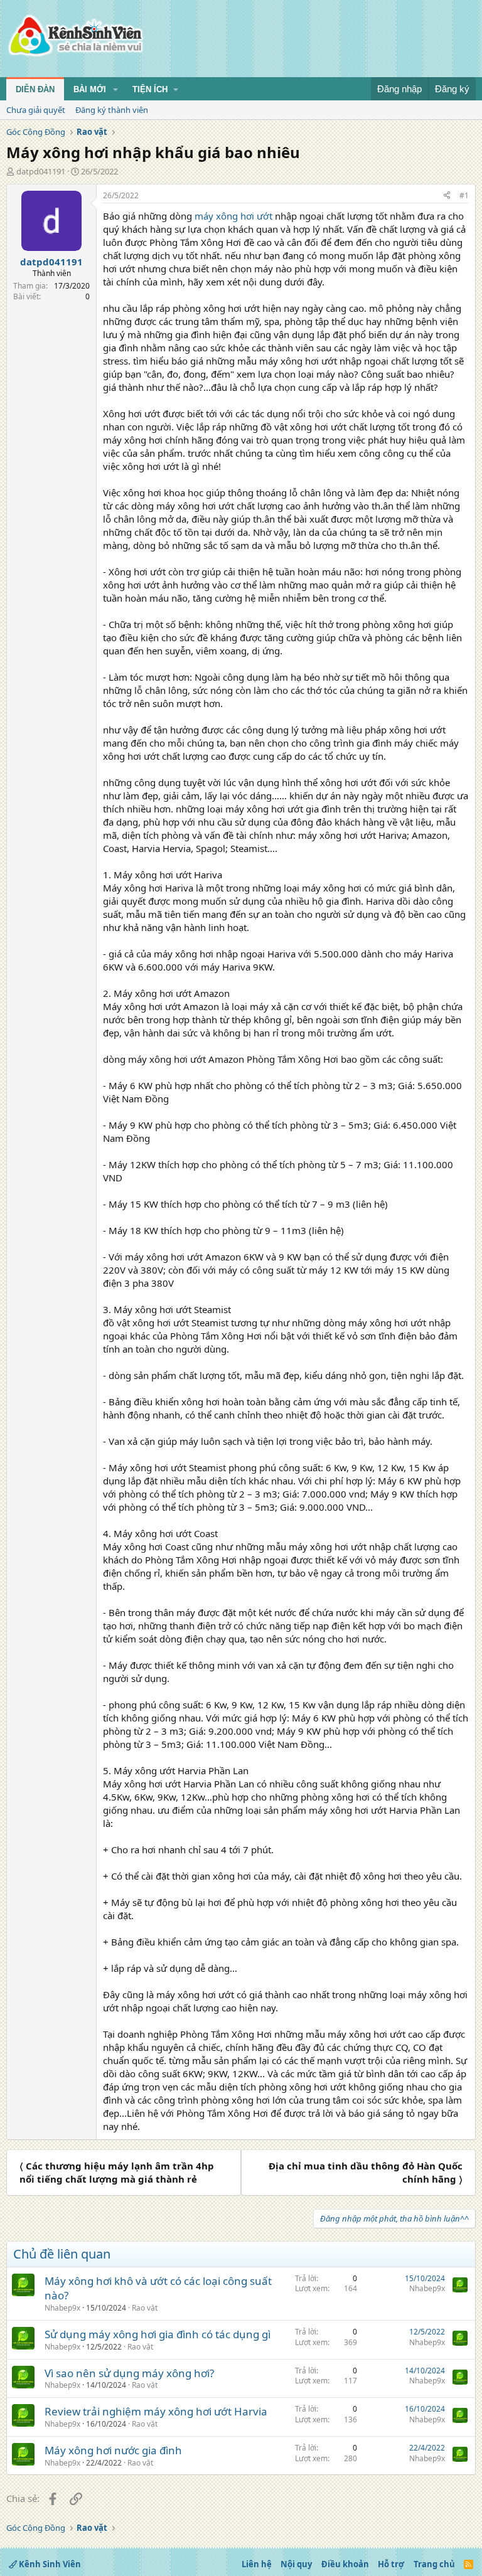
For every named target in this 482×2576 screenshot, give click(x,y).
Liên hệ (257, 2564)
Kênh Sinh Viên (49, 2564)
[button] (115, 90)
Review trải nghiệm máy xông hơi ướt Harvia (156, 2411)
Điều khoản (345, 2564)
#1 (464, 195)
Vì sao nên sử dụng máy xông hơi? (129, 2373)
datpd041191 (41, 171)
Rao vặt (145, 2308)
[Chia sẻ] (447, 196)
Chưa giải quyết (36, 110)
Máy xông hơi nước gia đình (113, 2450)
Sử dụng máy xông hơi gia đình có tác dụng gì (158, 2334)
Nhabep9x (62, 2308)
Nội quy (296, 2564)
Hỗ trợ (391, 2564)
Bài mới (90, 89)
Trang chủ (434, 2564)
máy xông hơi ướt (233, 216)
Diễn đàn (35, 89)
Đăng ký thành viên (112, 110)
